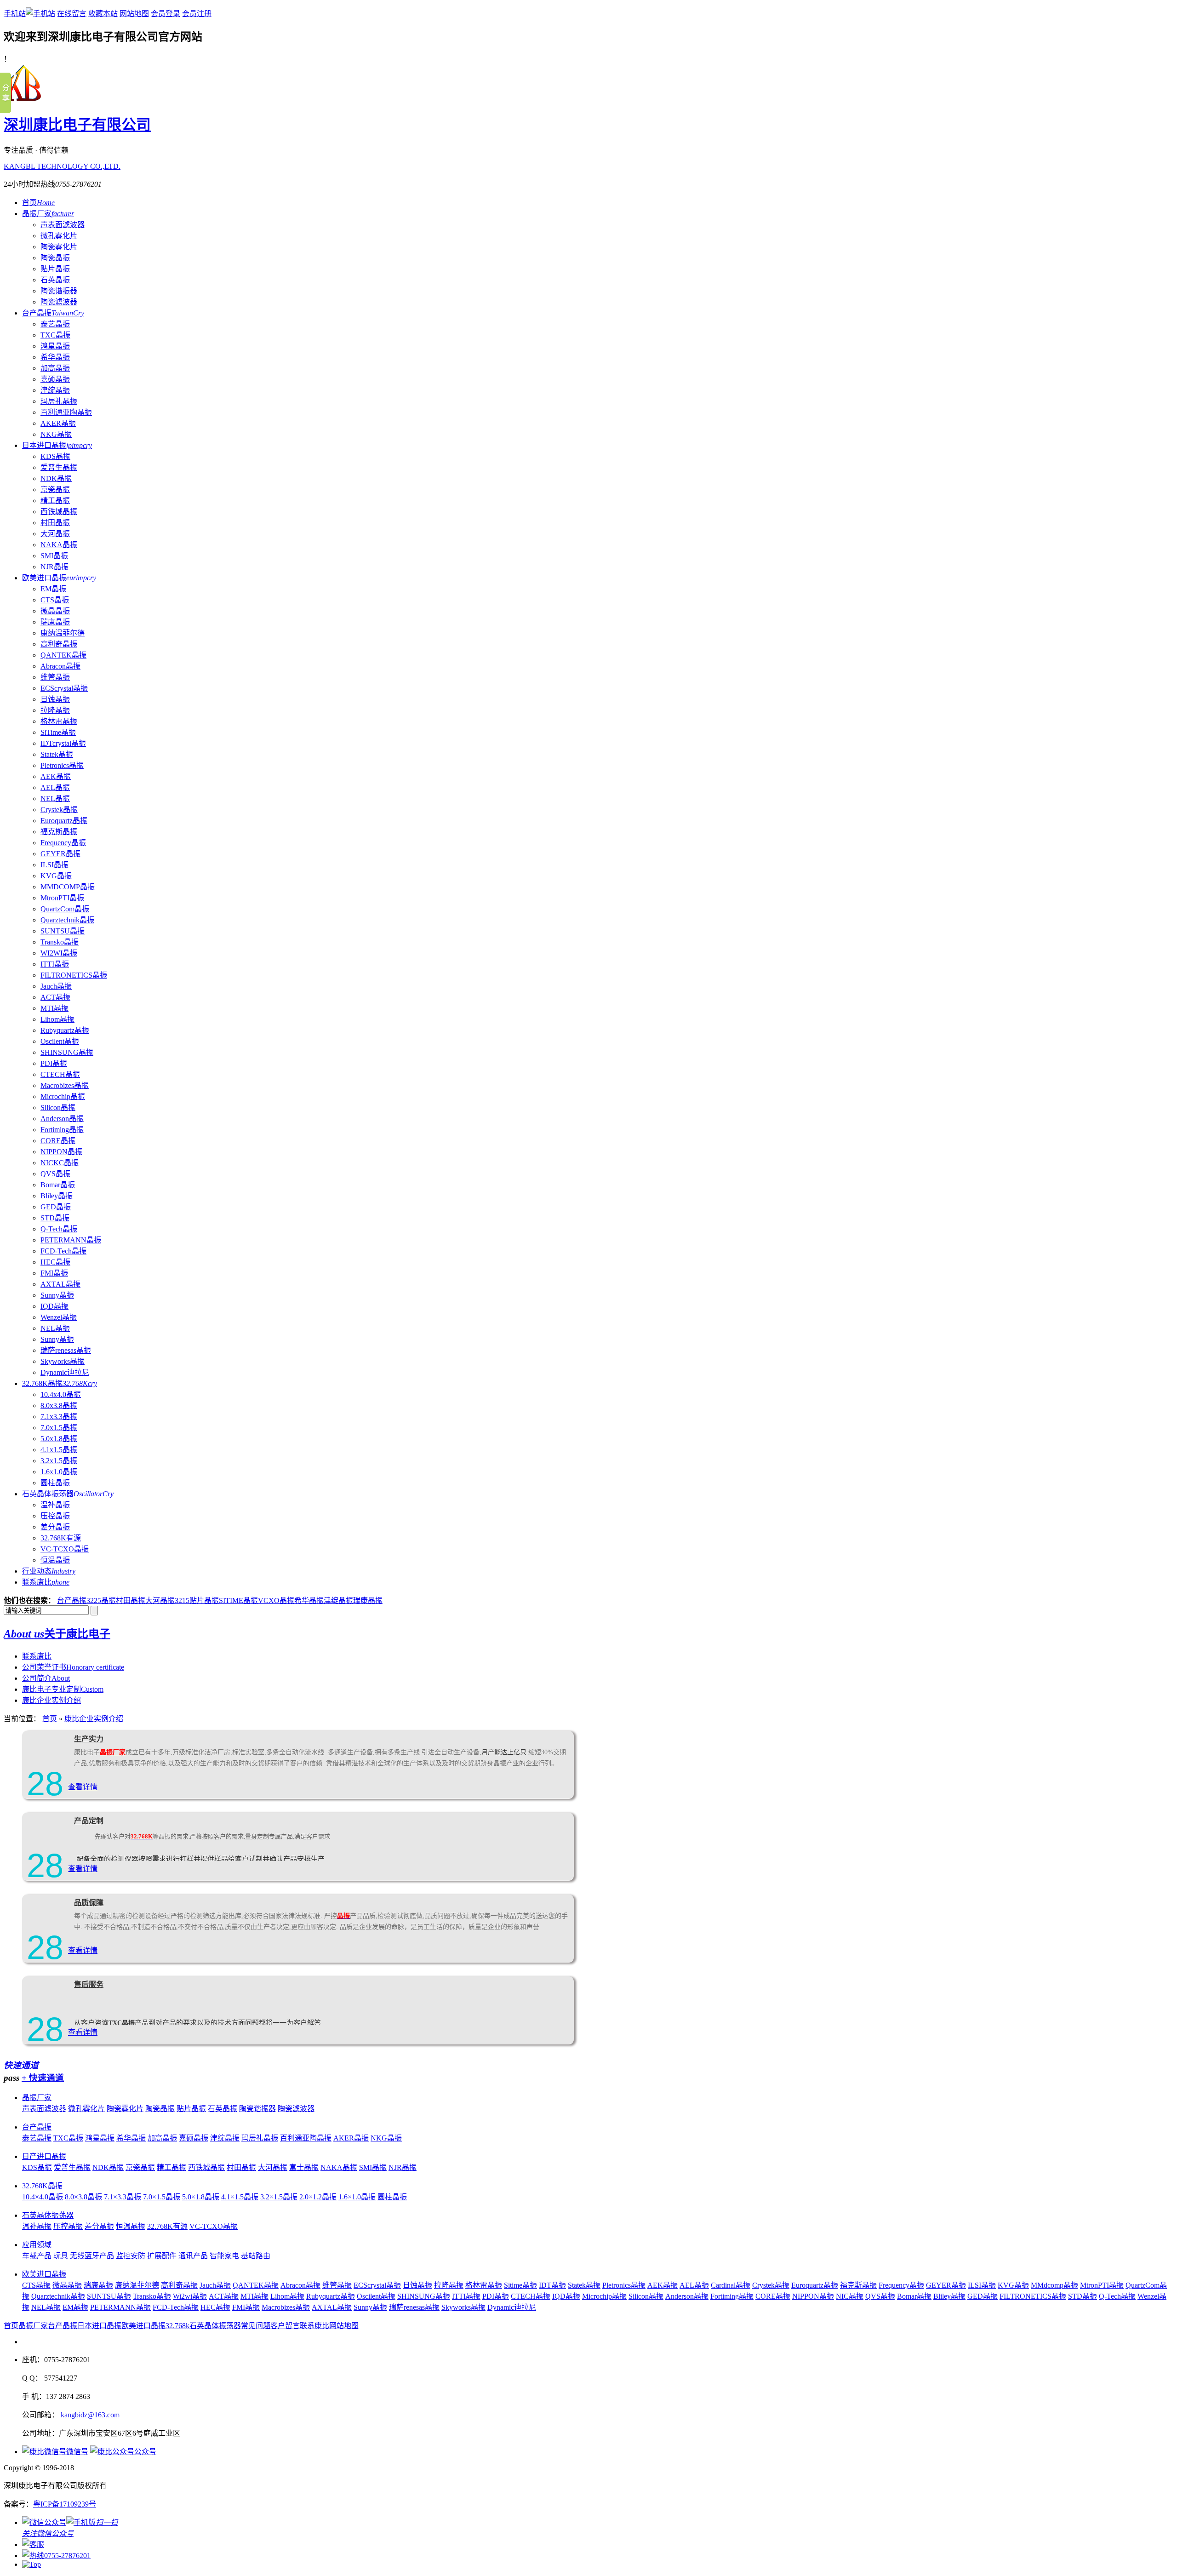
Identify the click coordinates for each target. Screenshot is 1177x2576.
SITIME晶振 (238, 1600)
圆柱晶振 (55, 1483)
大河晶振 (55, 534)
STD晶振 (55, 1218)
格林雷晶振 (59, 721)
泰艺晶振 (55, 324)
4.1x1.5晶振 (59, 1450)
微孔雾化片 (59, 236)
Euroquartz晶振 (64, 821)
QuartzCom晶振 (65, 909)
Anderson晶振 (62, 1119)
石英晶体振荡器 (68, 1494)
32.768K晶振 (60, 1383)
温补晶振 (55, 1505)
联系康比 (46, 1582)
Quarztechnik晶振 (67, 920)
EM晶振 (53, 589)
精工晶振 (55, 501)
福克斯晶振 (59, 832)
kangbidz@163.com (90, 2415)
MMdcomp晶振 (1054, 2285)
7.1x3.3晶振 (59, 1417)
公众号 (145, 2452)
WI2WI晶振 (59, 953)
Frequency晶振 (63, 843)
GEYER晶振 (60, 854)
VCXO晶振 (276, 1600)
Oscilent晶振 (60, 1041)
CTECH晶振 (60, 1074)
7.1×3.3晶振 (123, 2197)
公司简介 (46, 1678)
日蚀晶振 (55, 699)
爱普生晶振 (59, 467)
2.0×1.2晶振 (318, 2197)
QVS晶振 (55, 1174)
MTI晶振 (54, 1008)
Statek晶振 (57, 754)
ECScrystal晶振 (64, 688)
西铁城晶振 (59, 512)
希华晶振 (55, 357)
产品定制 (89, 1821)
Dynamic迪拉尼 (65, 1372)
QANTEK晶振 (63, 655)
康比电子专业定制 (63, 1689)
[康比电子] (24, 100)
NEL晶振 (55, 799)
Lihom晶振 (57, 1019)
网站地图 (134, 14)
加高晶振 (55, 368)
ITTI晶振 (55, 964)
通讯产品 (193, 2256)
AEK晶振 (56, 776)
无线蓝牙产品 (92, 2256)
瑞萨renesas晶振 (66, 1350)
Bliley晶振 (57, 1196)
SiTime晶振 (58, 732)
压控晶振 (55, 1516)
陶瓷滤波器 (59, 302)
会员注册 (197, 14)
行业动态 (49, 1571)
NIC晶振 (850, 2296)
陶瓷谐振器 (59, 291)
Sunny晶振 (57, 1295)
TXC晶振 (55, 335)
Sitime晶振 (520, 2285)
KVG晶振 (56, 876)
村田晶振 (55, 523)
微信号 (77, 2452)
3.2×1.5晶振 (279, 2197)
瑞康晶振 (55, 622)
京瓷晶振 (55, 489)
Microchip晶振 (63, 1096)
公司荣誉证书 (73, 1667)
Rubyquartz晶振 (65, 1030)
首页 (38, 203)
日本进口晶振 (57, 445)
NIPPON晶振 (61, 1152)
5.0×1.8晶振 (201, 2197)
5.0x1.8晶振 (59, 1439)
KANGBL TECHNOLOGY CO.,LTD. (62, 166)
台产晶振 (53, 313)
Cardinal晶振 (731, 2285)
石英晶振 (55, 280)
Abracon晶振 (60, 666)
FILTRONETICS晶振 (74, 975)
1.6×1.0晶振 (357, 2197)
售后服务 (89, 1984)
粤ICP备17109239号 (65, 2504)
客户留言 (285, 2326)
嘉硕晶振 (55, 379)
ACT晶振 (55, 997)
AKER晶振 (58, 423)
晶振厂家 (48, 214)
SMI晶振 (54, 556)
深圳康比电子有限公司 (77, 125)
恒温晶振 (55, 1560)
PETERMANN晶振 (71, 1240)
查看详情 (83, 1787)
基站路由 (256, 2256)
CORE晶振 (58, 1141)
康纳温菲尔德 (63, 633)
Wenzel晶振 (59, 1317)
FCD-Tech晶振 (63, 1251)
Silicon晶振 (58, 1108)
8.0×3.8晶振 (83, 2197)
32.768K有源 (61, 1538)
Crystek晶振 (59, 810)
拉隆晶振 (55, 710)
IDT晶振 (552, 2285)
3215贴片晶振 (197, 1600)
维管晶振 (55, 677)
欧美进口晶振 (59, 578)
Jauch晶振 (56, 986)
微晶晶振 (55, 611)
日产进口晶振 (44, 2156)
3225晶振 (101, 1600)
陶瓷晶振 (55, 258)
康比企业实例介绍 (51, 1700)
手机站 (15, 14)
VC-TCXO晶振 (65, 1549)
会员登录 (166, 14)
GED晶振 (56, 1207)
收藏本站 (103, 14)
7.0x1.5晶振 (59, 1428)
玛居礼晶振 (59, 401)
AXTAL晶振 (60, 1284)
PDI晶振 (54, 1063)
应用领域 (37, 2245)
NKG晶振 (56, 434)
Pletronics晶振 (62, 765)
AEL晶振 (55, 787)
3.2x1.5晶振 (59, 1461)
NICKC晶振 (60, 1163)
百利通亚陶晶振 (66, 412)
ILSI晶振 (54, 865)
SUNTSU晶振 (63, 931)
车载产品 (37, 2256)
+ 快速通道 (43, 2078)
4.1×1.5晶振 (240, 2197)
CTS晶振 (55, 600)
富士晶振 (304, 2167)
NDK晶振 (56, 478)
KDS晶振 (55, 456)
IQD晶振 (54, 1306)
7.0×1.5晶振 (162, 2197)
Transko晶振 (60, 942)
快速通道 (21, 2065)
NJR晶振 (54, 567)
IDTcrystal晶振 (63, 743)
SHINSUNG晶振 (67, 1052)
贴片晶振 (55, 269)
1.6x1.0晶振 (59, 1472)
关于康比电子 (57, 1634)
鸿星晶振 (55, 346)
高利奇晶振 (59, 644)
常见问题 (256, 2326)
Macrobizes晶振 (65, 1085)
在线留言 (72, 14)
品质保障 (89, 1903)
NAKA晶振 (59, 545)
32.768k (177, 2326)
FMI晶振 (54, 1273)
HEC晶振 (55, 1262)
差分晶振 (55, 1527)
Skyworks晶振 (63, 1361)
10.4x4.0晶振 (61, 1394)
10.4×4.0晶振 (43, 2197)
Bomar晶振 (58, 1185)
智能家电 (224, 2256)
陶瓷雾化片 (59, 247)
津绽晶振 (55, 390)
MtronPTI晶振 (62, 898)
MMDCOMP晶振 (68, 887)
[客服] (33, 2545)
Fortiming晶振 (62, 1130)
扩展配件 (162, 2256)
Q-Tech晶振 (59, 1229)
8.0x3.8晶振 (59, 1405)
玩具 (61, 2256)
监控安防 (131, 2256)
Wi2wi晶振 (190, 2296)
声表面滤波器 (63, 225)
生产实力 (89, 1739)
